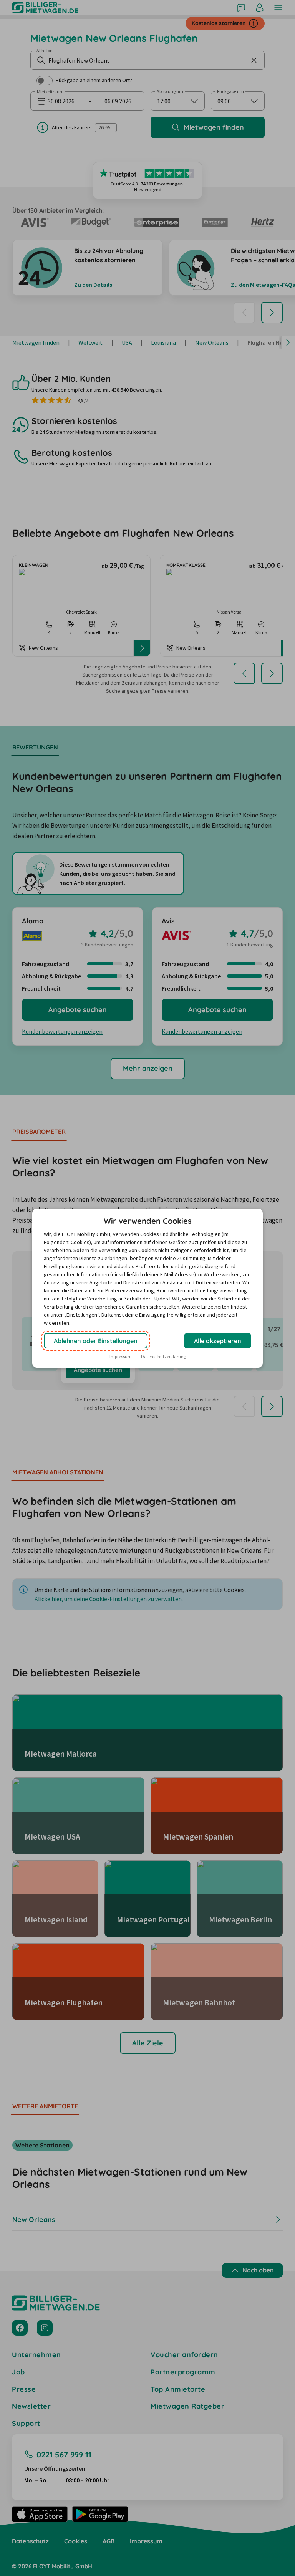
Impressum (121, 1356)
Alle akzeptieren (218, 1341)
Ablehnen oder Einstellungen (96, 1341)
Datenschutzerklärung (163, 1356)
